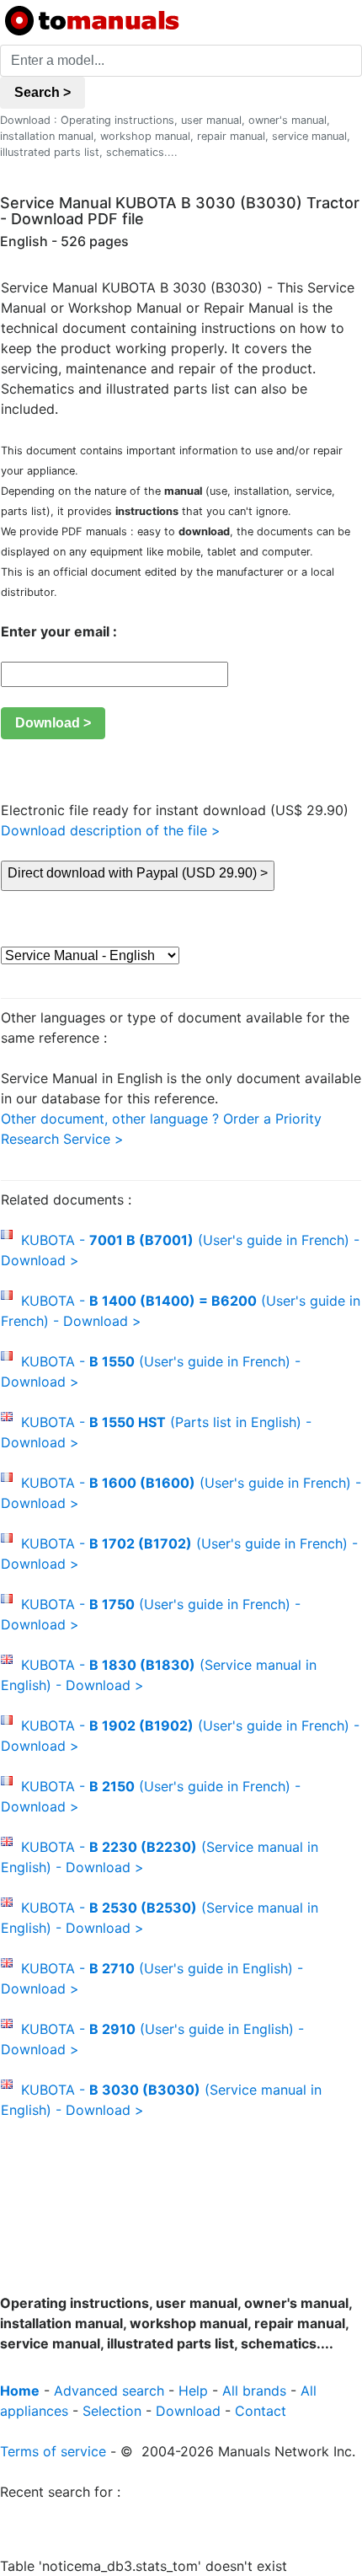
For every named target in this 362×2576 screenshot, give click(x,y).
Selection (112, 2411)
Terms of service (53, 2451)
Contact (261, 2411)
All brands (254, 2391)
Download (188, 2411)
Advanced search (109, 2391)
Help (193, 2391)
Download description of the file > (111, 830)
